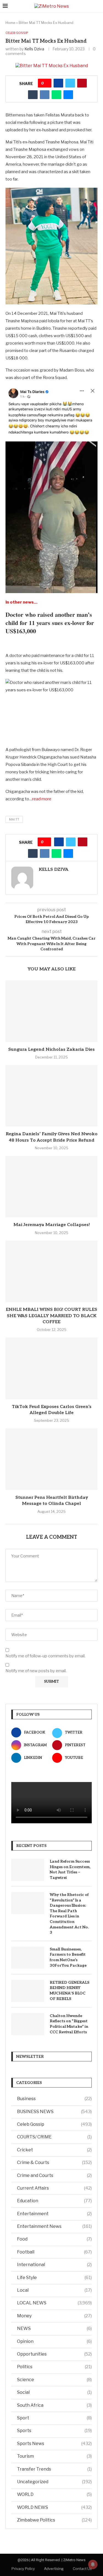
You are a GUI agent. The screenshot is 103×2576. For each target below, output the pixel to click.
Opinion (54, 2341)
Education (54, 2201)
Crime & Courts (54, 2162)
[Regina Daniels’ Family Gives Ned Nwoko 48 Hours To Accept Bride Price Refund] (51, 1096)
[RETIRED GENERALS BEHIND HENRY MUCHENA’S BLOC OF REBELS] (28, 1991)
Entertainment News (54, 2226)
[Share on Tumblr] (33, 95)
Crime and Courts (54, 2175)
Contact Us (82, 2569)
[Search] (98, 6)
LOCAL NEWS (54, 2303)
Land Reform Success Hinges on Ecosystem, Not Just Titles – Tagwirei (70, 1870)
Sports (54, 2431)
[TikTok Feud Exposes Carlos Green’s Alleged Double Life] (51, 1368)
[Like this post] (47, 83)
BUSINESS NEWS (54, 2112)
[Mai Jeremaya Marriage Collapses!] (51, 1187)
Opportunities (54, 2354)
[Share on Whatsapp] (56, 95)
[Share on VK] (45, 95)
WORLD (54, 2494)
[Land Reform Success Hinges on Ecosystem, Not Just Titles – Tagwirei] (28, 1870)
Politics (54, 2367)
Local (54, 2290)
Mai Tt (14, 819)
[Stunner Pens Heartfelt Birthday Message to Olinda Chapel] (51, 1459)
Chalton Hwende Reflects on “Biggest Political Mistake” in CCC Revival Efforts (69, 2024)
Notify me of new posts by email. (36, 1671)
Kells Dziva (34, 49)
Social (54, 2392)
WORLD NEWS (54, 2507)
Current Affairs (54, 2188)
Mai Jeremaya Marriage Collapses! (52, 1225)
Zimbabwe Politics (54, 2520)
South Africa (54, 2405)
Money (54, 2316)
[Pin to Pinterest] (82, 83)
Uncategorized (54, 2482)
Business (54, 2099)
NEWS (54, 2328)
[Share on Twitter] (70, 83)
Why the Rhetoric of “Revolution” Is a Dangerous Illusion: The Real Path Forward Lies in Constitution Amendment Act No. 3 (69, 1914)
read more (42, 799)
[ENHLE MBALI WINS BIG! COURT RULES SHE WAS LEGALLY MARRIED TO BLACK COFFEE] (51, 1271)
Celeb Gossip (54, 2124)
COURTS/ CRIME (54, 2137)
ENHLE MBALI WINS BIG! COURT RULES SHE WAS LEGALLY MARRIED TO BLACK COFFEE (51, 1316)
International (54, 2265)
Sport (54, 2418)
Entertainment (54, 2214)
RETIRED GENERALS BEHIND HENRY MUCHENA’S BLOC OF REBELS (69, 1991)
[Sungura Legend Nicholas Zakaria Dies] (51, 1011)
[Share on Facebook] (58, 83)
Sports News (54, 2443)
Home (10, 23)
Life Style (54, 2278)
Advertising (54, 2569)
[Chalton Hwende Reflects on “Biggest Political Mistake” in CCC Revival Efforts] (28, 2024)
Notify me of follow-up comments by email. (45, 1656)
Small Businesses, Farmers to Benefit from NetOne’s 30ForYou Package (68, 1957)
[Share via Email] (68, 95)
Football (54, 2252)
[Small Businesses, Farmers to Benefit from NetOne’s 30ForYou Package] (28, 1958)
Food (54, 2239)
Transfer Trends (54, 2469)
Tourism (54, 2456)
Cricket (54, 2150)
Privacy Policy (23, 2569)
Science (54, 2380)
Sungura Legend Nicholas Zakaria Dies (51, 1050)
